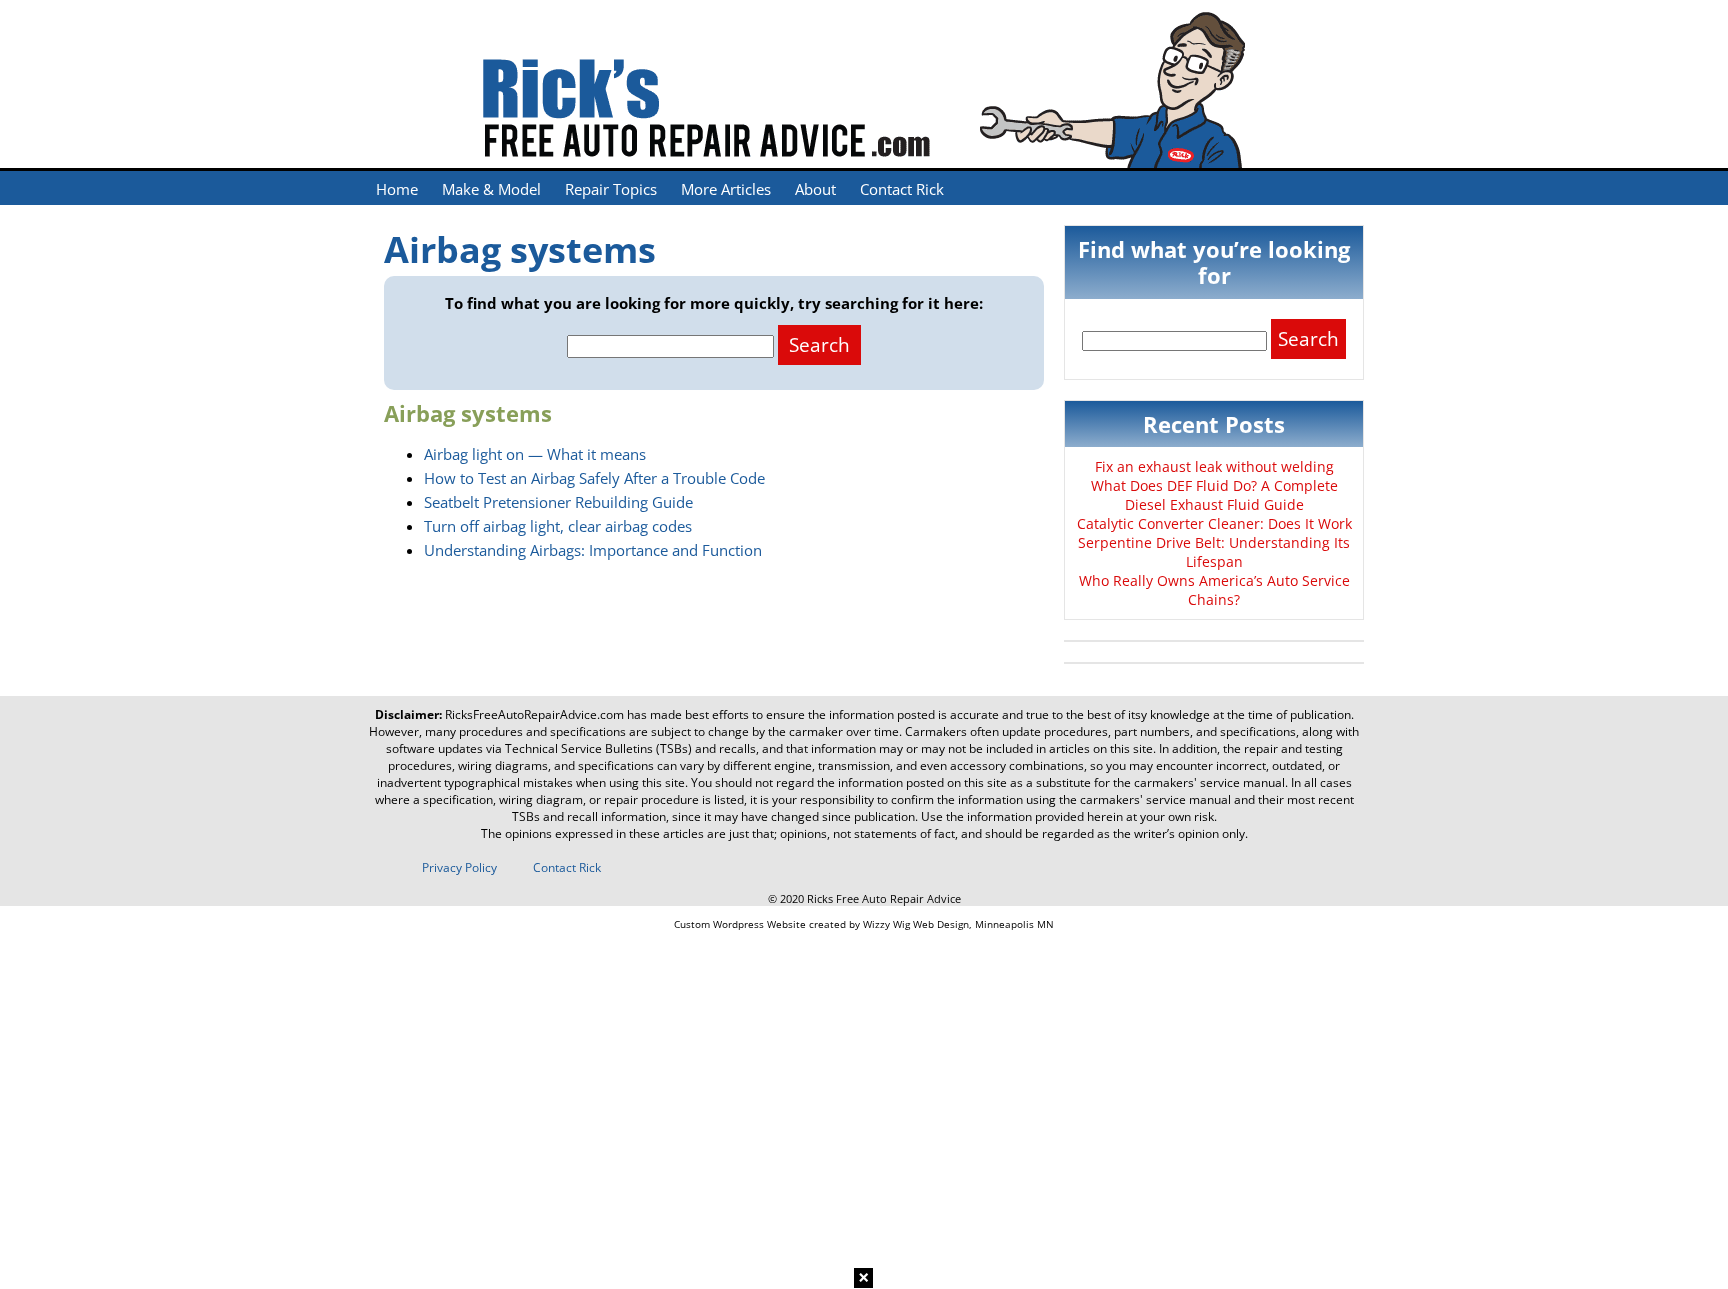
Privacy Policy (459, 867)
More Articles (726, 189)
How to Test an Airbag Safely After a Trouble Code (594, 478)
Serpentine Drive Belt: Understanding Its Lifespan (1214, 552)
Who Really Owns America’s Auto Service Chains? (1214, 590)
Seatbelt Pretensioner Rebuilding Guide (558, 502)
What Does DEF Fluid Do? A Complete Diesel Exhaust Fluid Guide (1214, 495)
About (815, 189)
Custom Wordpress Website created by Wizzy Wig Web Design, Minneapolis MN (864, 924)
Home (397, 189)
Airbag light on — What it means (535, 454)
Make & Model (491, 189)
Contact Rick (902, 189)
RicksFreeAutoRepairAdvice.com (534, 714)
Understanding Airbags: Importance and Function (593, 550)
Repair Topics (611, 189)
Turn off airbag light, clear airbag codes (558, 526)
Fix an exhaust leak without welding (1214, 466)
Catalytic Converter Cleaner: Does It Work (1214, 523)
